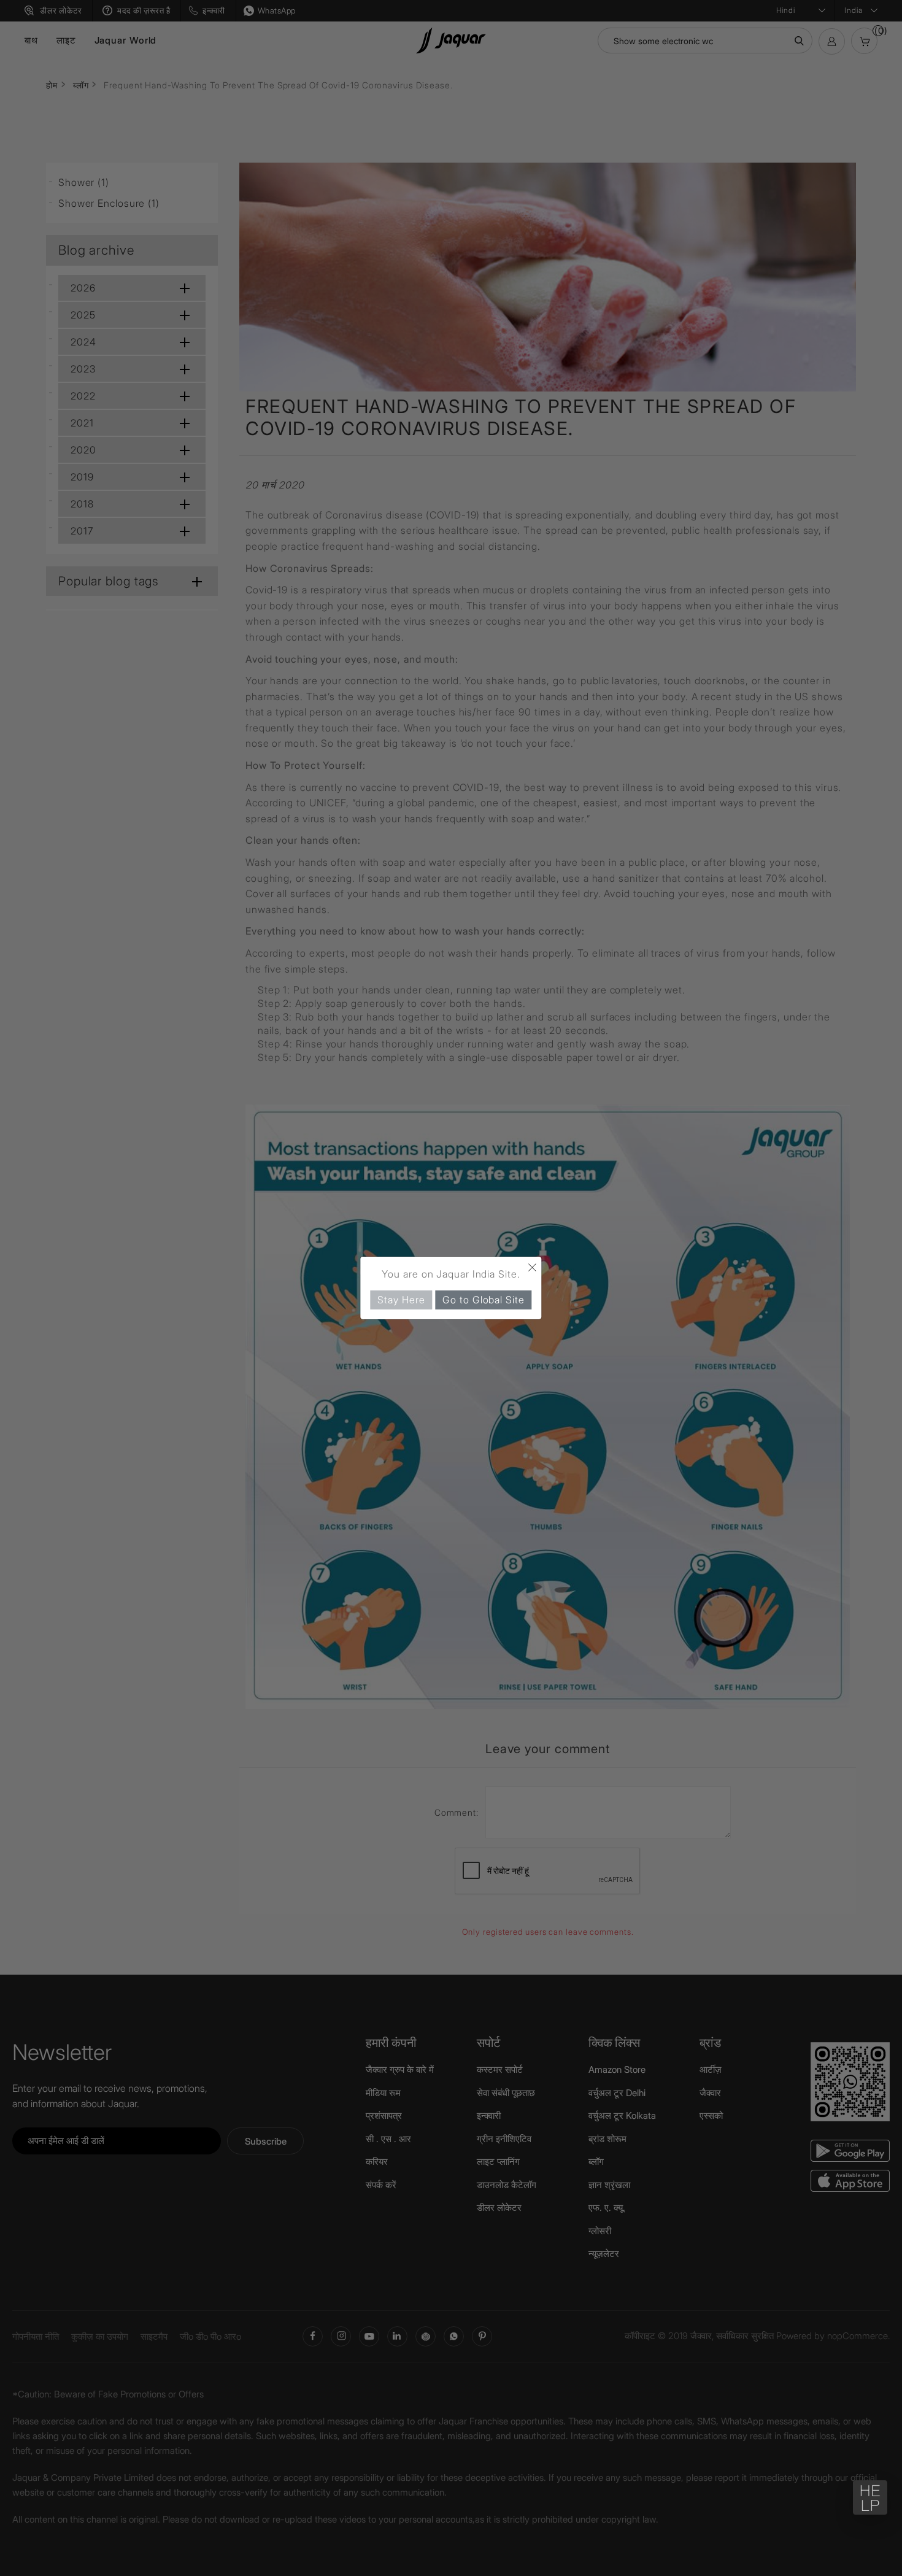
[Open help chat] (870, 2497)
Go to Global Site (483, 1300)
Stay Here (401, 1300)
